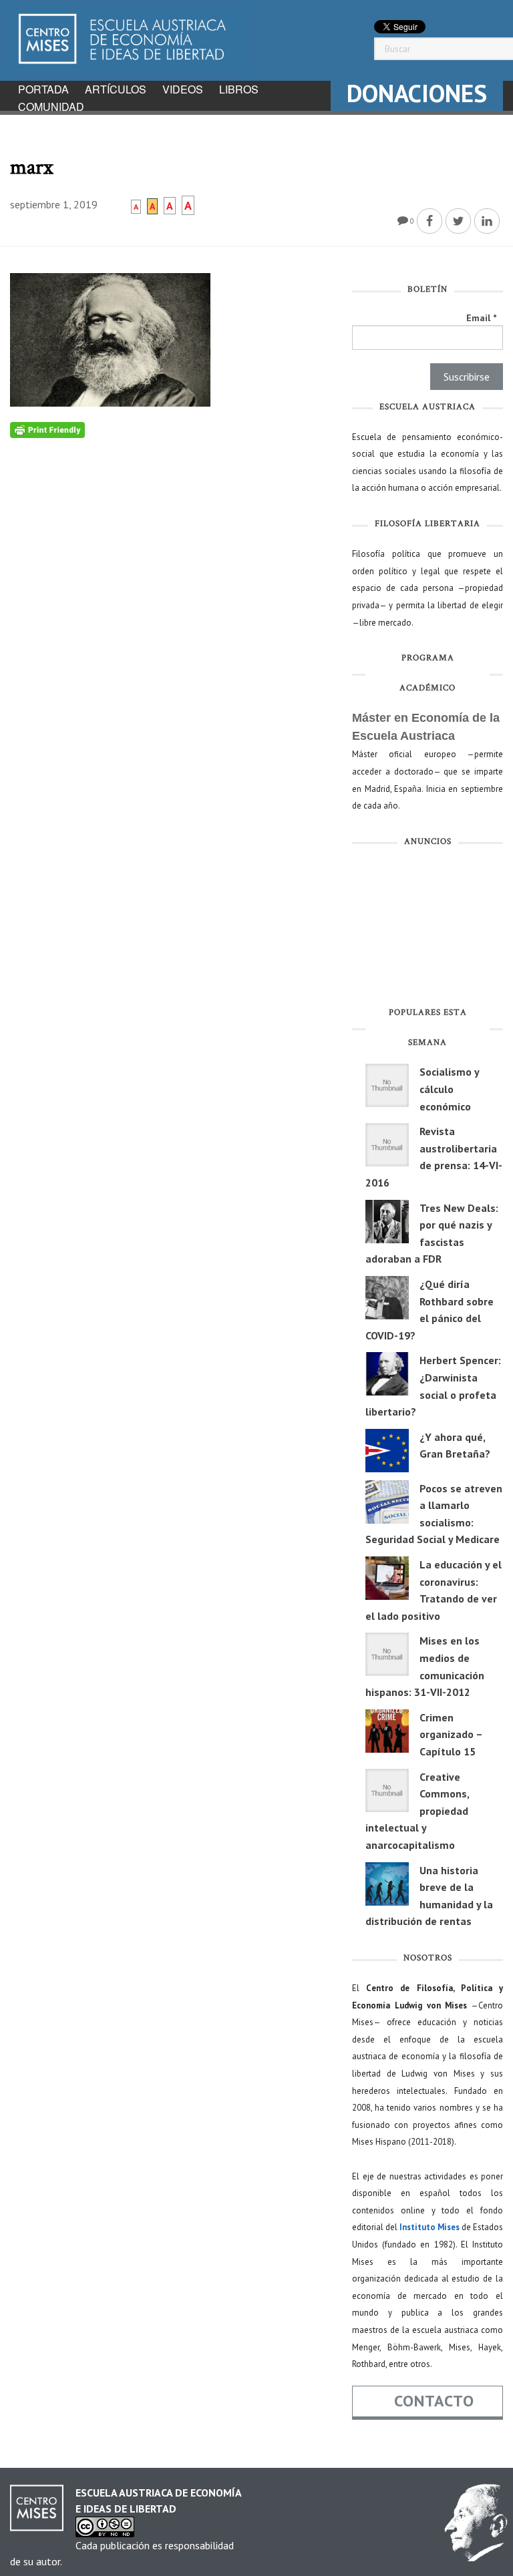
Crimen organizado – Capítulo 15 (451, 1734)
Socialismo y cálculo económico (449, 1089)
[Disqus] (171, 605)
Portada (43, 89)
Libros (239, 89)
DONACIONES (417, 93)
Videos (183, 89)
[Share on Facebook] (430, 221)
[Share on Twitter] (458, 221)
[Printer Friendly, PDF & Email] (47, 429)
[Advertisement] (427, 929)
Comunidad (51, 106)
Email (481, 318)
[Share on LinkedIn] (487, 221)
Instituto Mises (430, 2227)
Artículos (116, 89)
